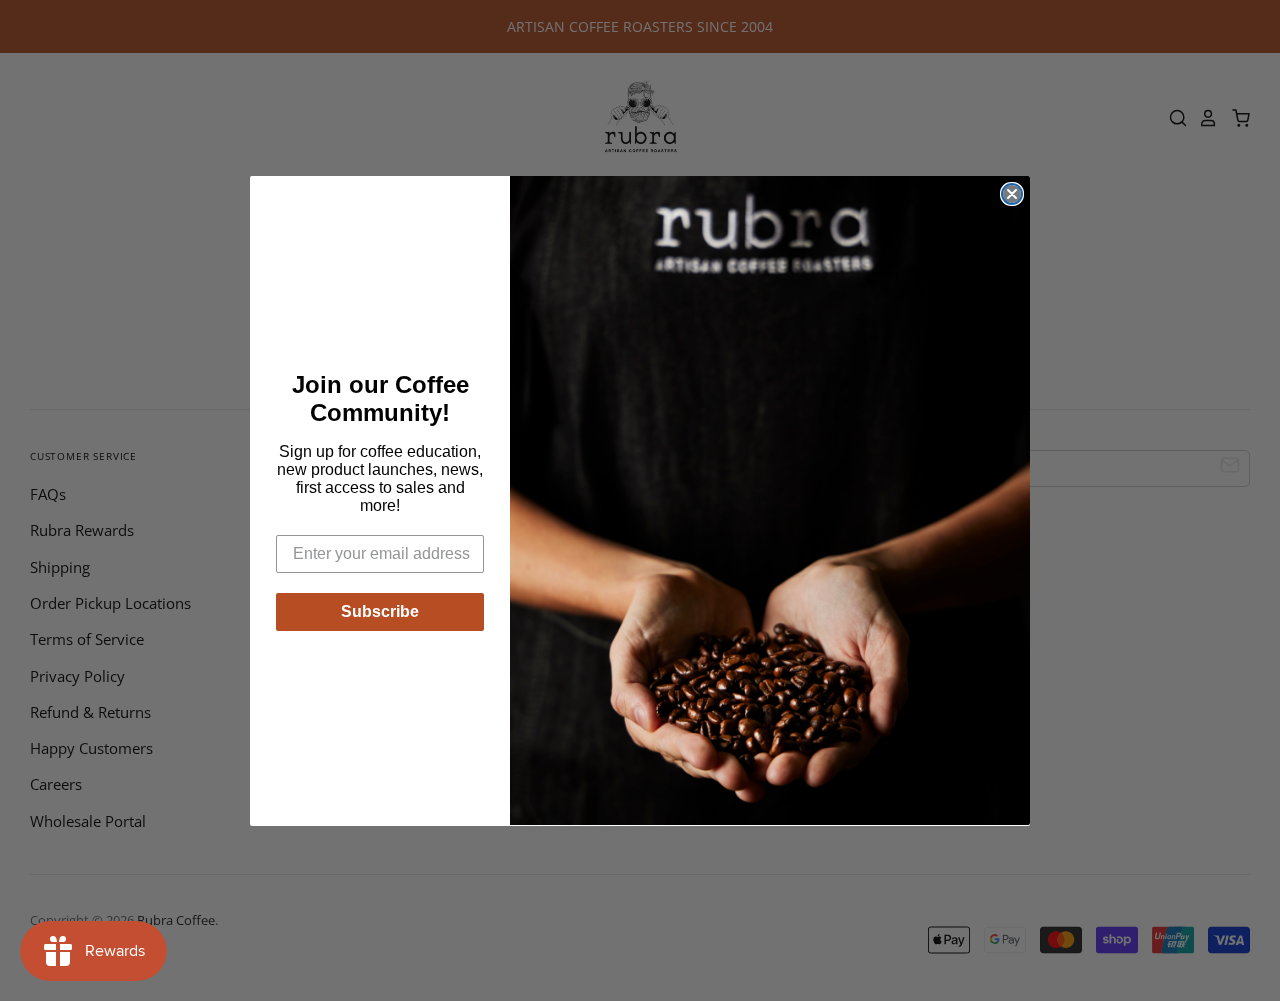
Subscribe (380, 611)
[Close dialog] (1012, 194)
